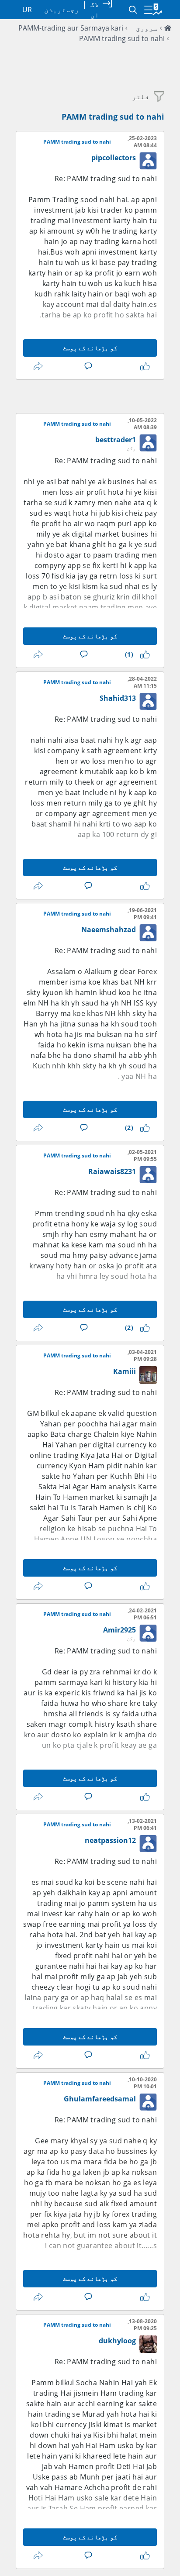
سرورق (147, 28)
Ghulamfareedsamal (100, 2099)
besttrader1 (116, 440)
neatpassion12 (110, 1840)
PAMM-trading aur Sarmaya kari (71, 28)
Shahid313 (118, 698)
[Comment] (87, 366)
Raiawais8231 (112, 1171)
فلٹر (141, 96)
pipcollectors (114, 158)
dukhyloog (117, 2341)
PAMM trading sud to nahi (122, 38)
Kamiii (125, 1371)
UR (27, 10)
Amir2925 (119, 1630)
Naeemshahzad (109, 930)
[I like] (143, 366)
